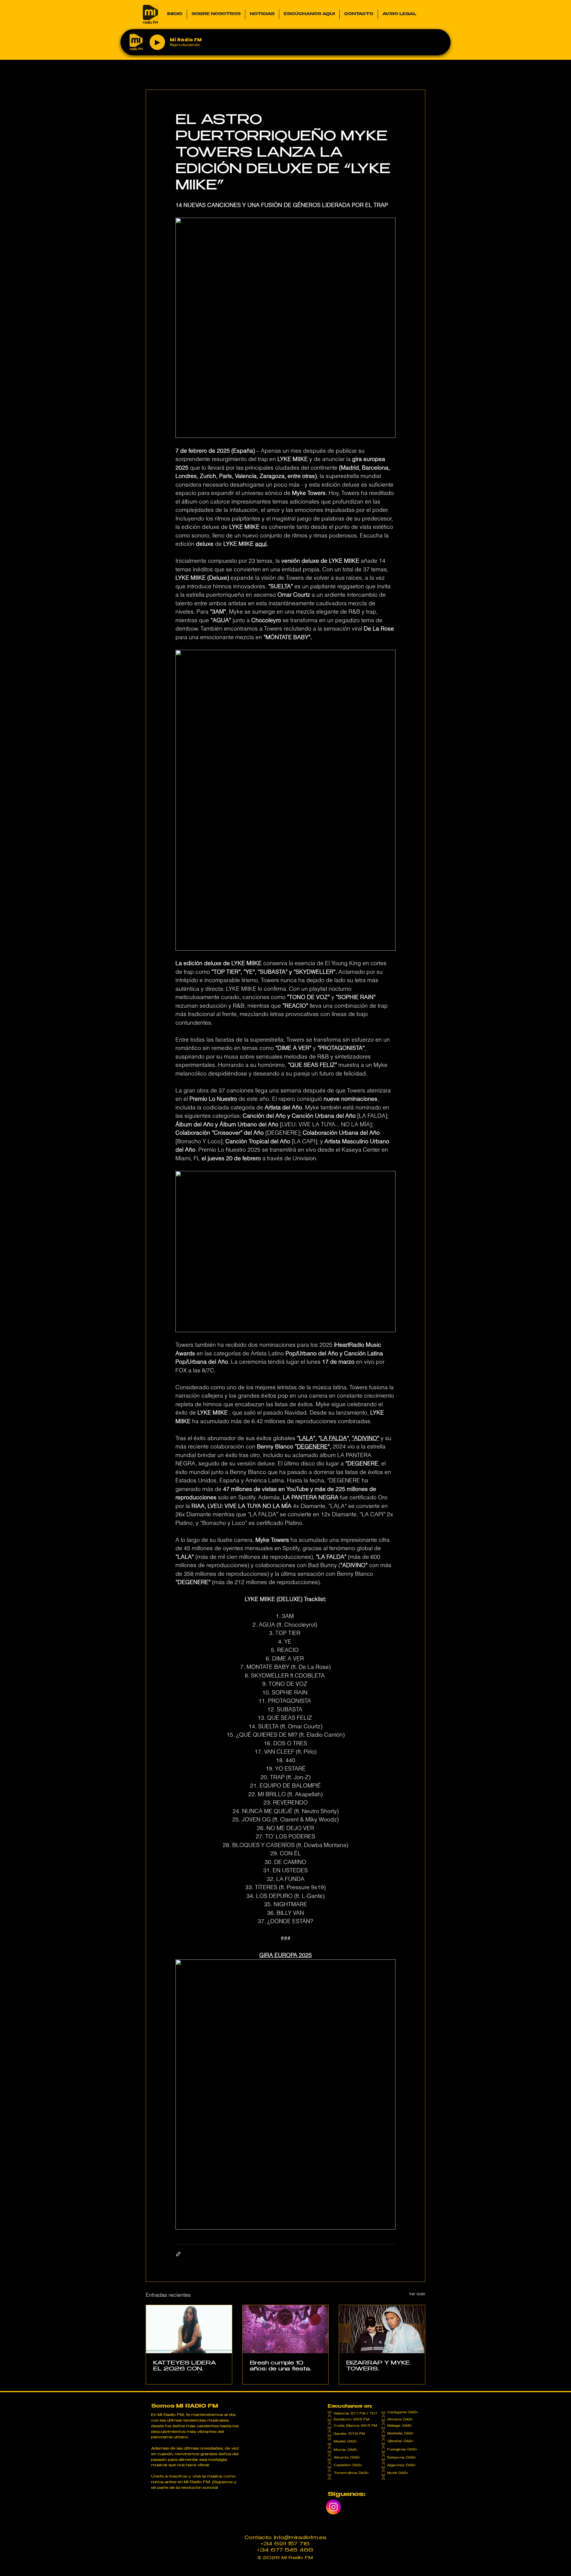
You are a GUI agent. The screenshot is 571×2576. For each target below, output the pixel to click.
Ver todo (417, 2294)
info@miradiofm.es (300, 2538)
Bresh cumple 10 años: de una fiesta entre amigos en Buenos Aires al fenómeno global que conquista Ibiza (283, 2366)
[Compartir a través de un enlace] (178, 2254)
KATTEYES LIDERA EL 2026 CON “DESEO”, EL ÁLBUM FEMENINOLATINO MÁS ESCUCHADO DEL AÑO (187, 2366)
